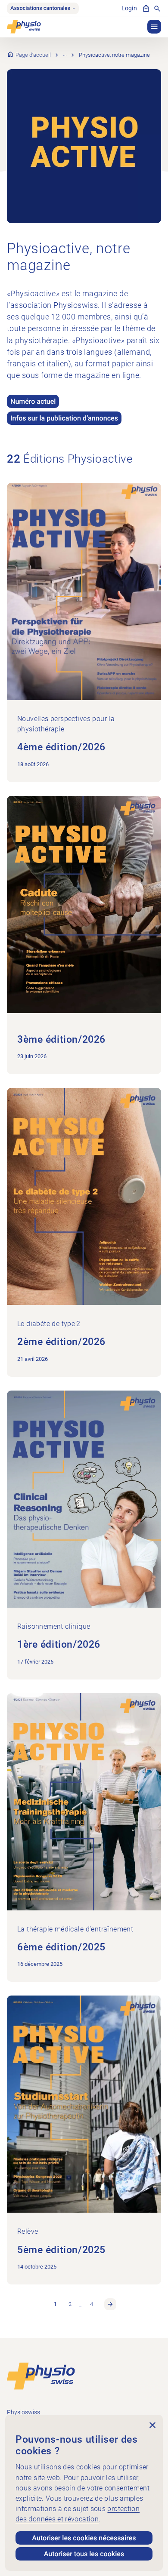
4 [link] (92, 2304)
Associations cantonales (40, 8)
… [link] (81, 2304)
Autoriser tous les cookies (84, 2554)
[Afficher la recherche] (157, 9)
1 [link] (55, 2304)
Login (129, 8)
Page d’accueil (33, 55)
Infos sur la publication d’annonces (64, 418)
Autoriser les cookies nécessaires (84, 2538)
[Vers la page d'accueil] (41, 2376)
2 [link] (70, 2304)
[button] (154, 27)
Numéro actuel (33, 401)
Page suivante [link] (110, 2304)
